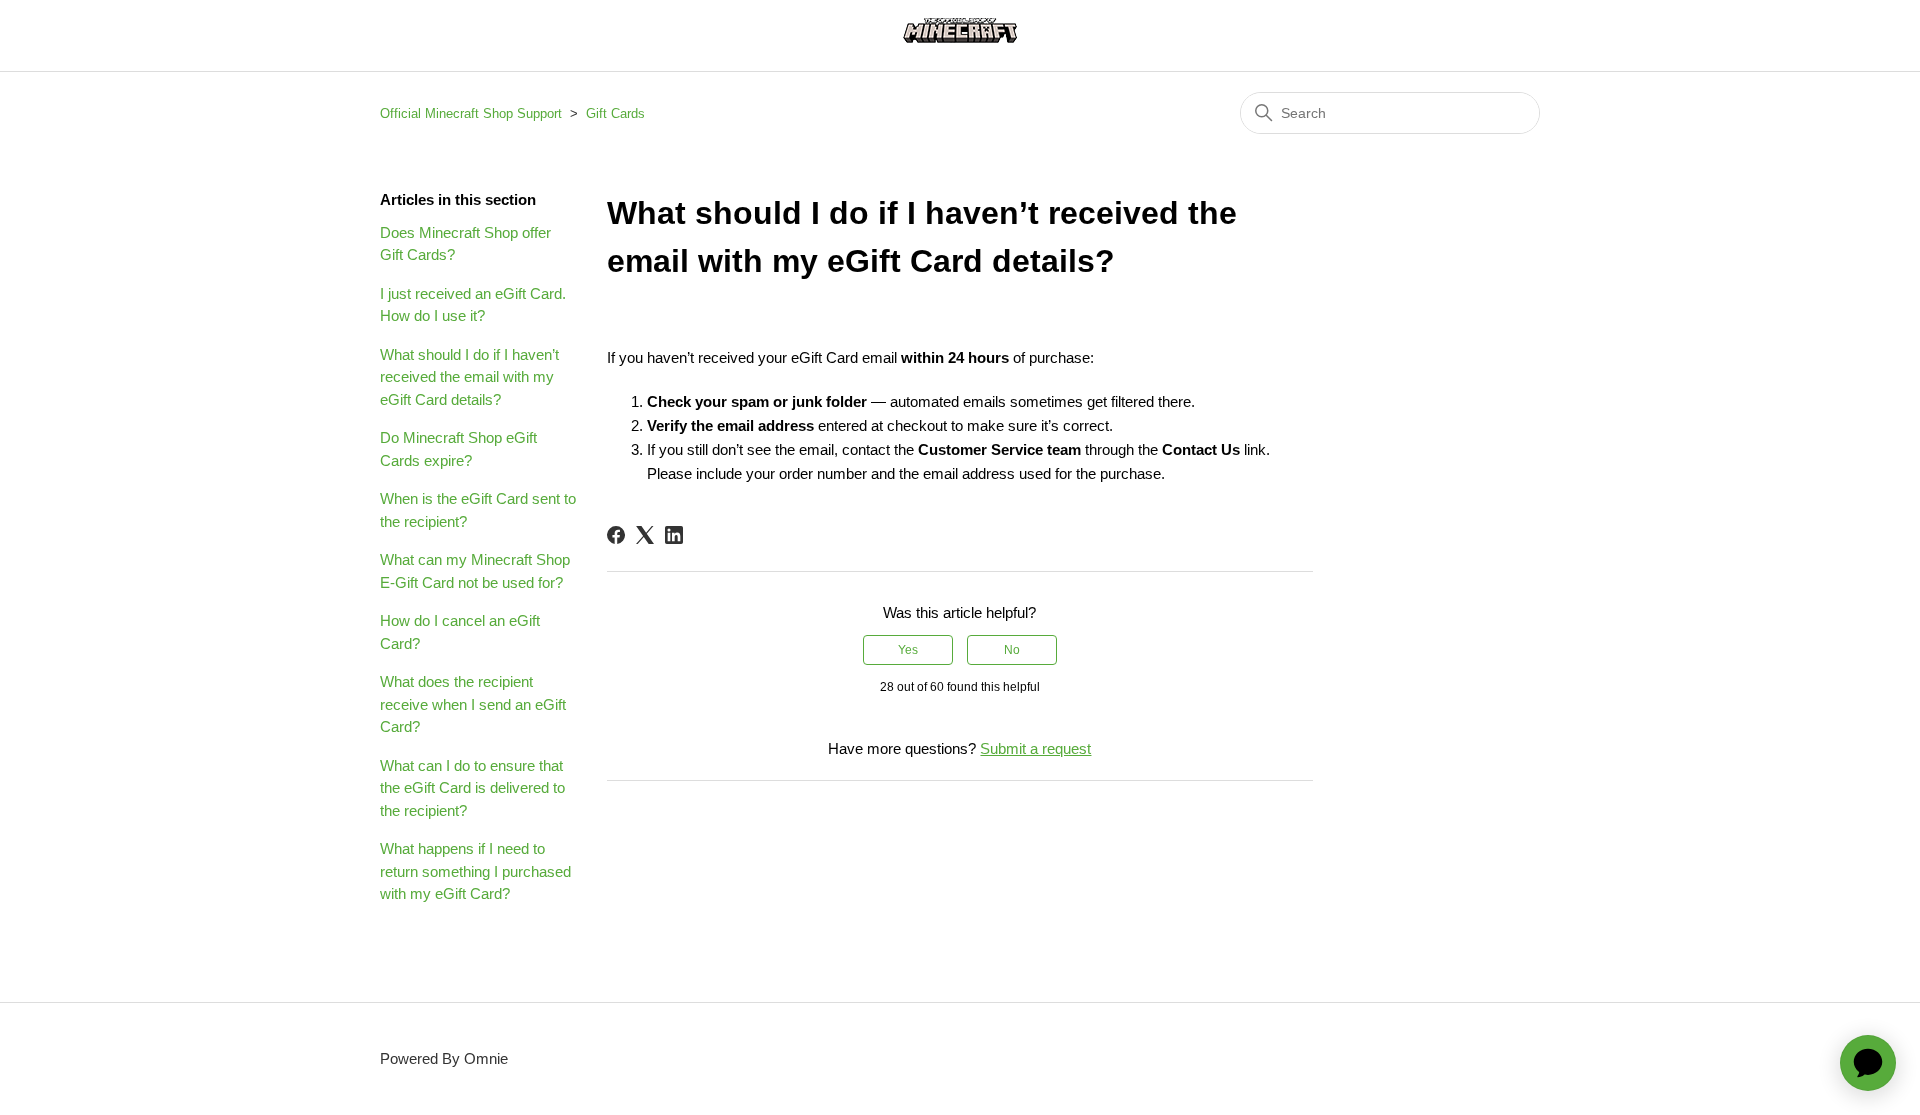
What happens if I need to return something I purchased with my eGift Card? (475, 871)
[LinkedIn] (674, 535)
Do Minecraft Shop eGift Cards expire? (458, 449)
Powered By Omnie (444, 1058)
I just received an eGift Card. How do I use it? (473, 305)
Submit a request (1035, 748)
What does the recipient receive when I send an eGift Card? (473, 704)
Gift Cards (615, 113)
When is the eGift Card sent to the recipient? (478, 510)
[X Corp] (645, 535)
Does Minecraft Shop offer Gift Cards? (465, 244)
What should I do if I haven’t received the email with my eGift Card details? (469, 377)
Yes (908, 650)
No (1012, 650)
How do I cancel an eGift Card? (460, 632)
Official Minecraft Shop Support (471, 113)
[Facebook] (616, 535)
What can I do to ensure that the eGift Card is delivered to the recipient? (472, 788)
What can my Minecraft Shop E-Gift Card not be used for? (475, 571)
